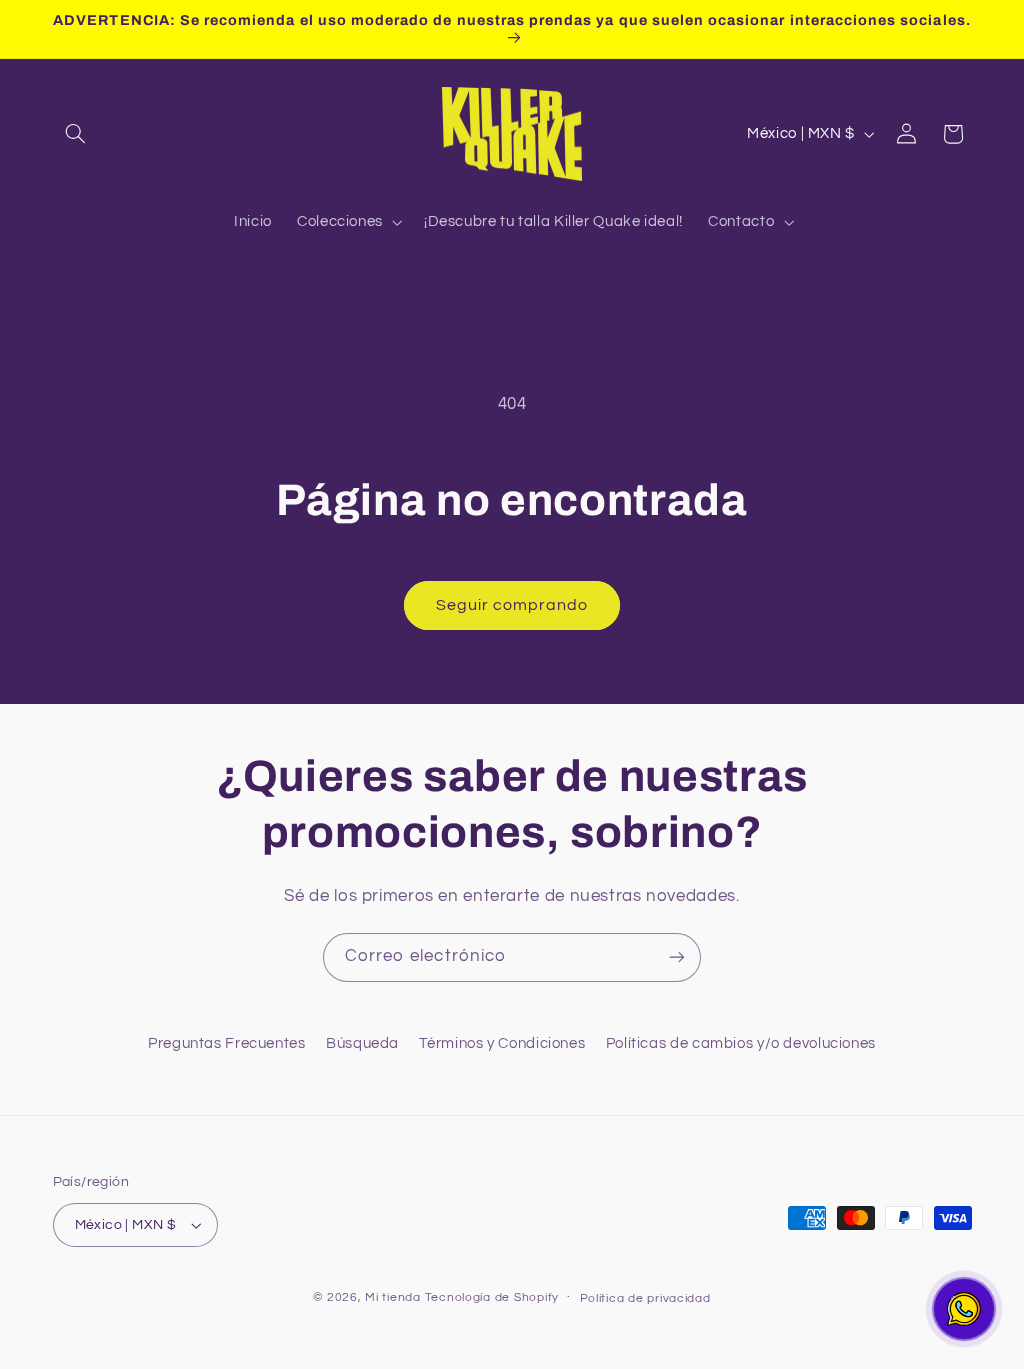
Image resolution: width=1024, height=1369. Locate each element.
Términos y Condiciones (502, 1043)
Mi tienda (393, 1297)
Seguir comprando (512, 605)
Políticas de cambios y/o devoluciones (741, 1043)
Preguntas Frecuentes (227, 1043)
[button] (76, 134)
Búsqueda (362, 1043)
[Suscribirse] (677, 957)
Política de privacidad (645, 1298)
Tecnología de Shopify (492, 1297)
